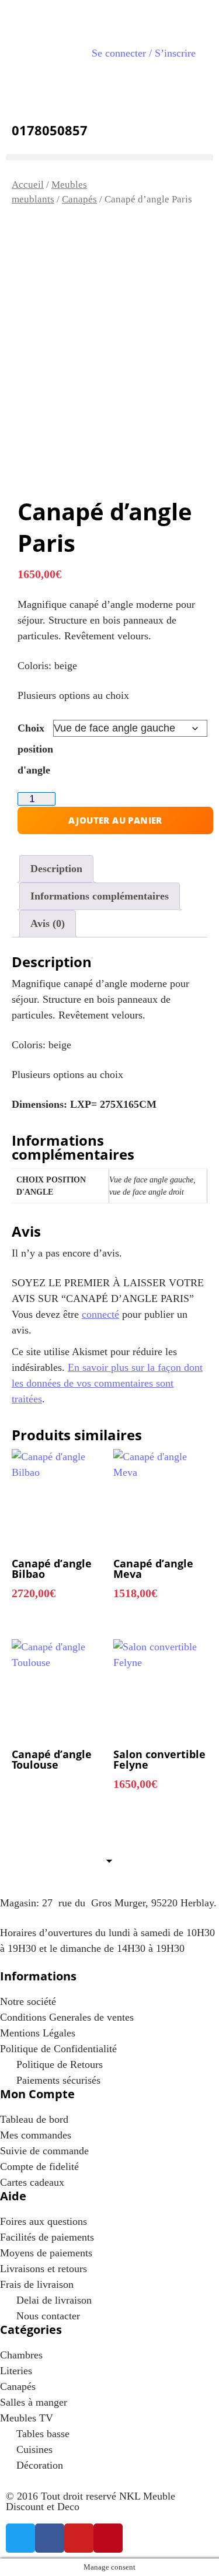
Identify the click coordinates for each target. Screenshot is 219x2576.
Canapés (79, 199)
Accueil (28, 185)
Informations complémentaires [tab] (100, 896)
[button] (109, 157)
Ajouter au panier (115, 820)
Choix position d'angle (35, 749)
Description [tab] (56, 869)
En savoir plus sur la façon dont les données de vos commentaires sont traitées (107, 1383)
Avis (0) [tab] (48, 923)
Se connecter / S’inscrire (144, 53)
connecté (100, 1314)
